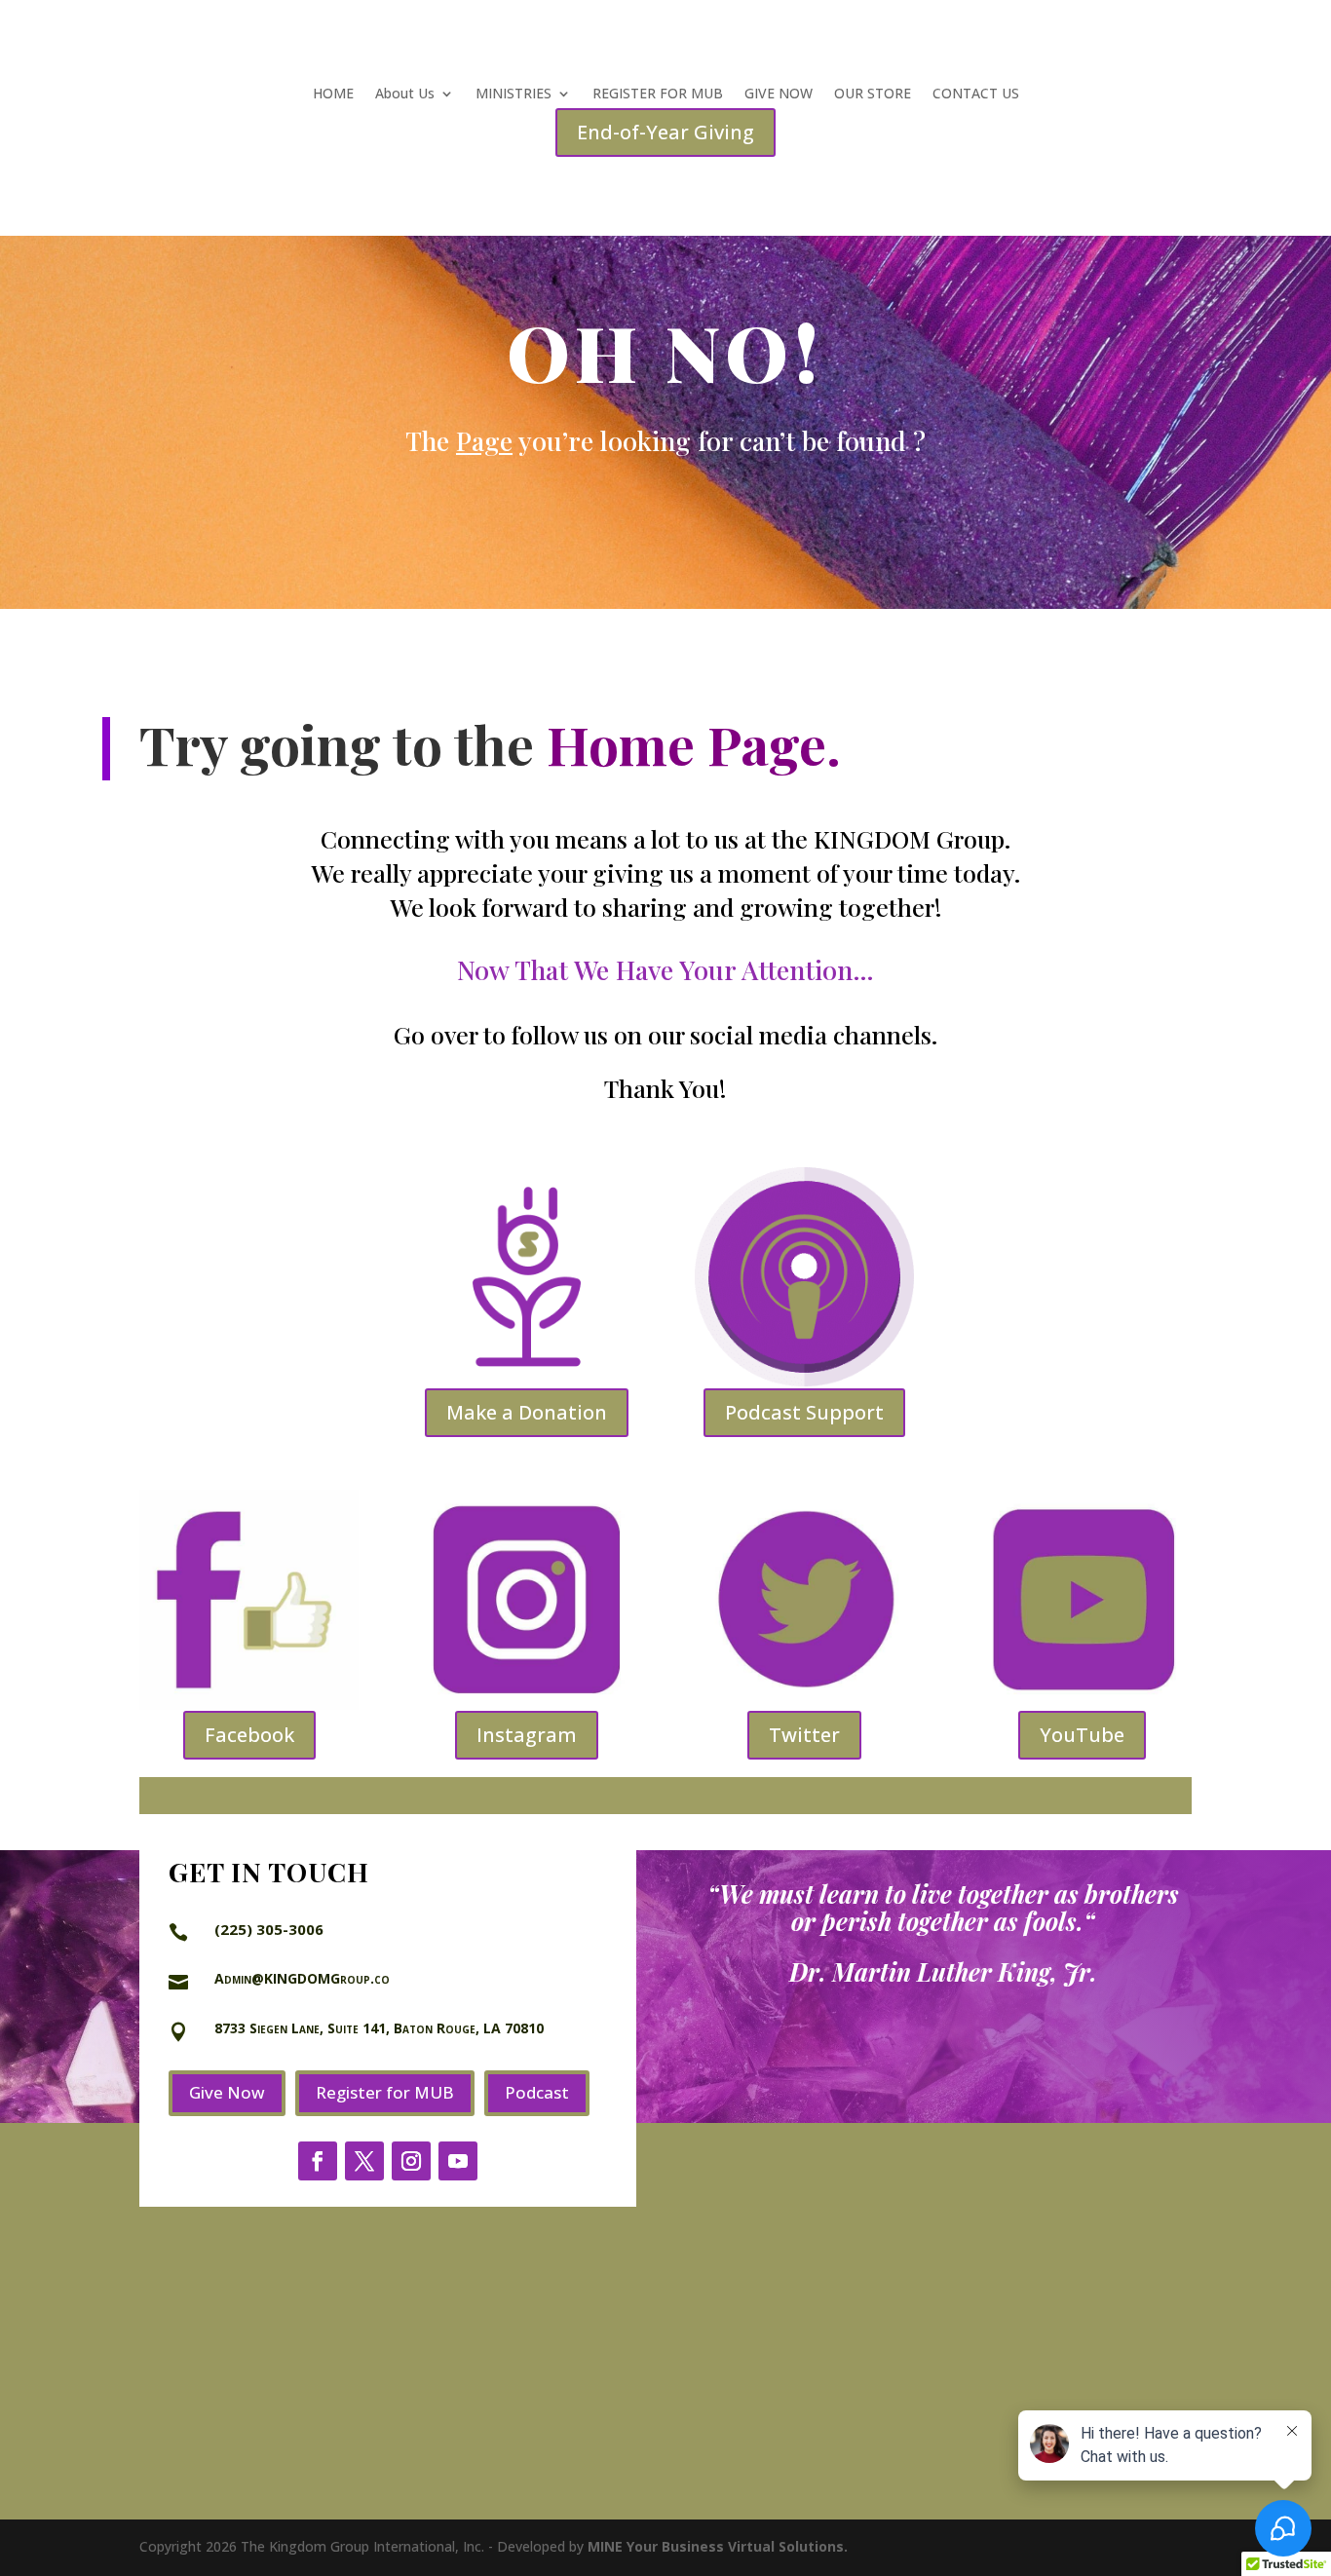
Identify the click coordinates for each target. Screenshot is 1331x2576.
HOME (333, 95)
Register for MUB (385, 2092)
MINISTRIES (513, 95)
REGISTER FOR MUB (658, 95)
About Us (405, 95)
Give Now (227, 2092)
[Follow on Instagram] (411, 2161)
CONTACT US (976, 95)
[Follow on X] (364, 2161)
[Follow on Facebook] (318, 2161)
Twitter (804, 1735)
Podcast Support (804, 1412)
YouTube (1082, 1735)
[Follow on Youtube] (458, 2161)
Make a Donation (527, 1412)
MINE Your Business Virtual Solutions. (718, 2546)
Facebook (249, 1735)
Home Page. (694, 743)
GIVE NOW (779, 95)
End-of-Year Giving (665, 132)
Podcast (537, 2092)
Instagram (527, 1735)
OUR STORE (873, 95)
